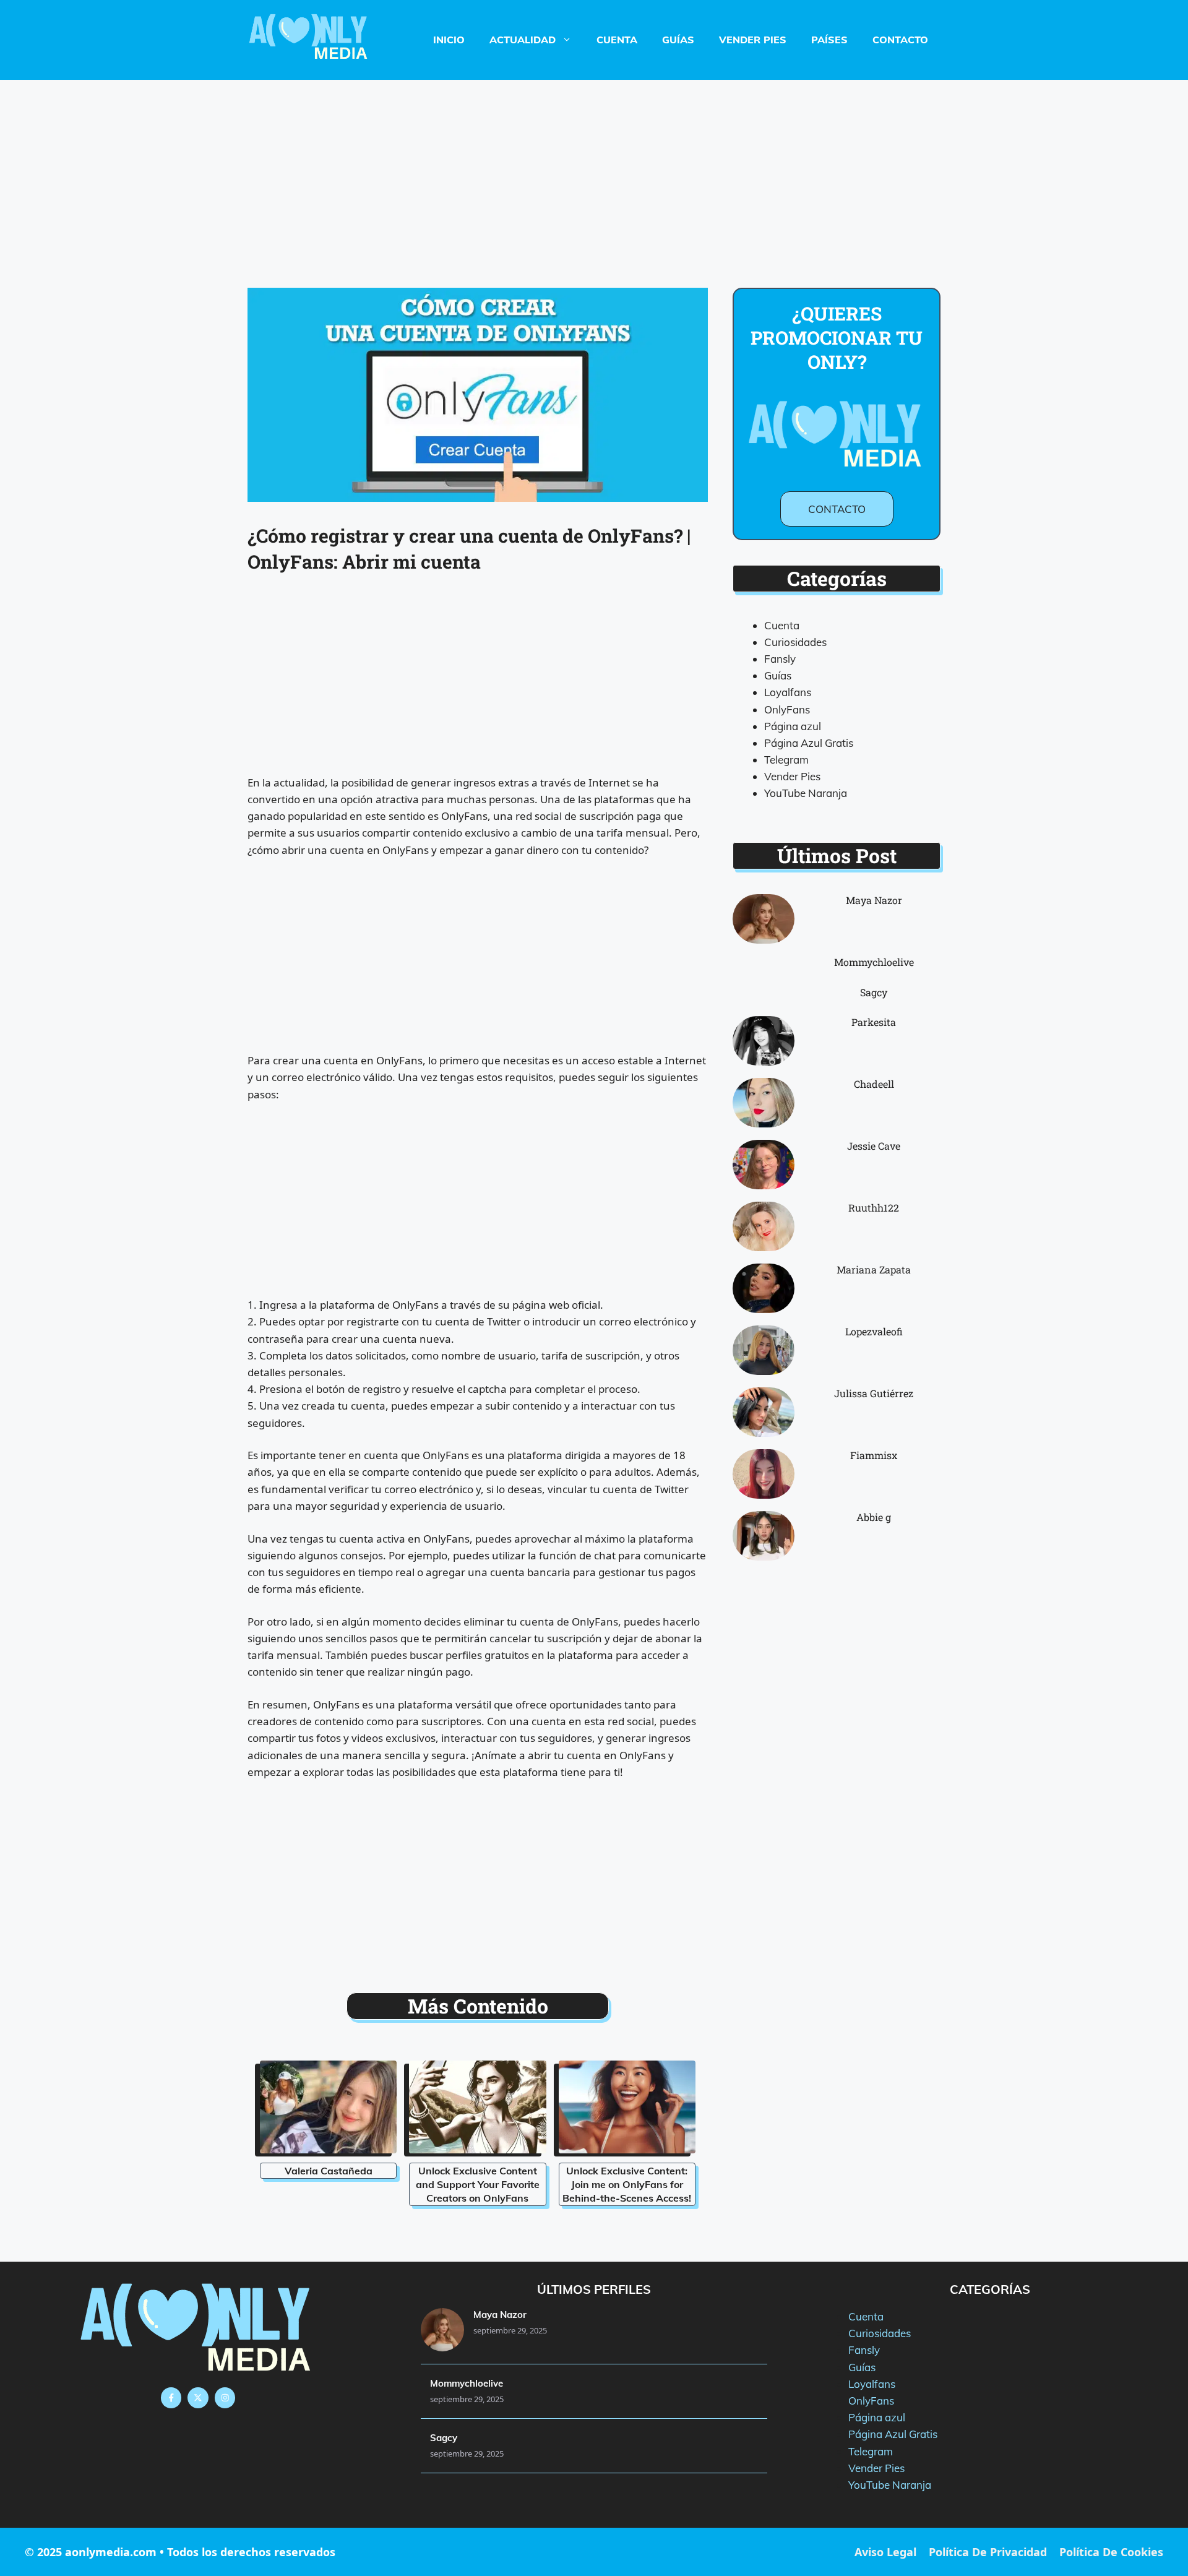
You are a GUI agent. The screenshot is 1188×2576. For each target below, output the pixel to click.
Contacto (900, 40)
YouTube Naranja (806, 793)
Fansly (780, 659)
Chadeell (874, 1084)
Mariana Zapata (874, 1269)
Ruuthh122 (874, 1208)
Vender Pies (753, 40)
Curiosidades (795, 642)
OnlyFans (787, 709)
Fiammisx (874, 1455)
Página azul (793, 726)
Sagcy (874, 992)
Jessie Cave (874, 1146)
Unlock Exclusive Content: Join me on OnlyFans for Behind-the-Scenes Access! (627, 2184)
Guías (678, 40)
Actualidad (523, 40)
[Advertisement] (594, 171)
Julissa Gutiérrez (874, 1393)
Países (829, 40)
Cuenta (617, 40)
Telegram (786, 760)
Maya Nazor (874, 900)
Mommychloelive (874, 962)
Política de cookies (1111, 2552)
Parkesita (874, 1022)
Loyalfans (788, 692)
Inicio (449, 40)
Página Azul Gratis (809, 743)
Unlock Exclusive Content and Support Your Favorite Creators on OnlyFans (478, 2184)
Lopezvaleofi (874, 1331)
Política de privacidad (988, 2552)
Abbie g (874, 1517)
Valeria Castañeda (329, 2171)
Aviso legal (885, 2552)
